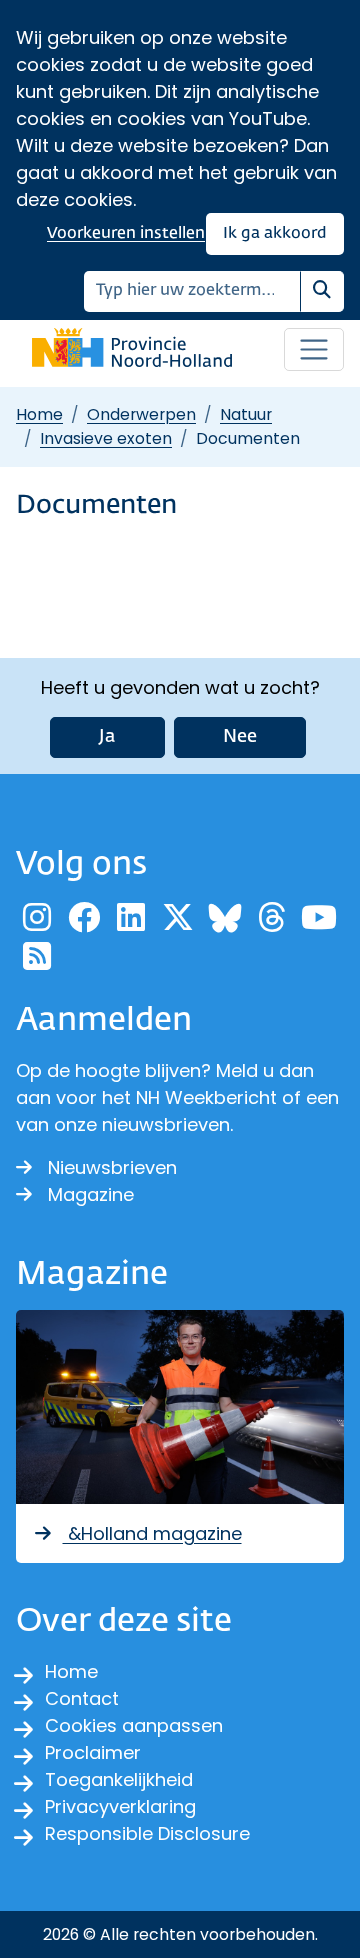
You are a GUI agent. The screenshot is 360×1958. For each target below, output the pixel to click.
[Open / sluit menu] (314, 350)
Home (39, 414)
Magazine (91, 1194)
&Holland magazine (152, 1533)
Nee (240, 737)
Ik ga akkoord (275, 233)
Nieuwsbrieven (112, 1167)
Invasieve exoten (106, 438)
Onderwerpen (141, 414)
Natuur (246, 414)
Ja (107, 737)
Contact (82, 1698)
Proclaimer (93, 1752)
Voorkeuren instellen (126, 233)
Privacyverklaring (120, 1806)
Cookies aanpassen (134, 1725)
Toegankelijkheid (119, 1779)
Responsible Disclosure (147, 1833)
